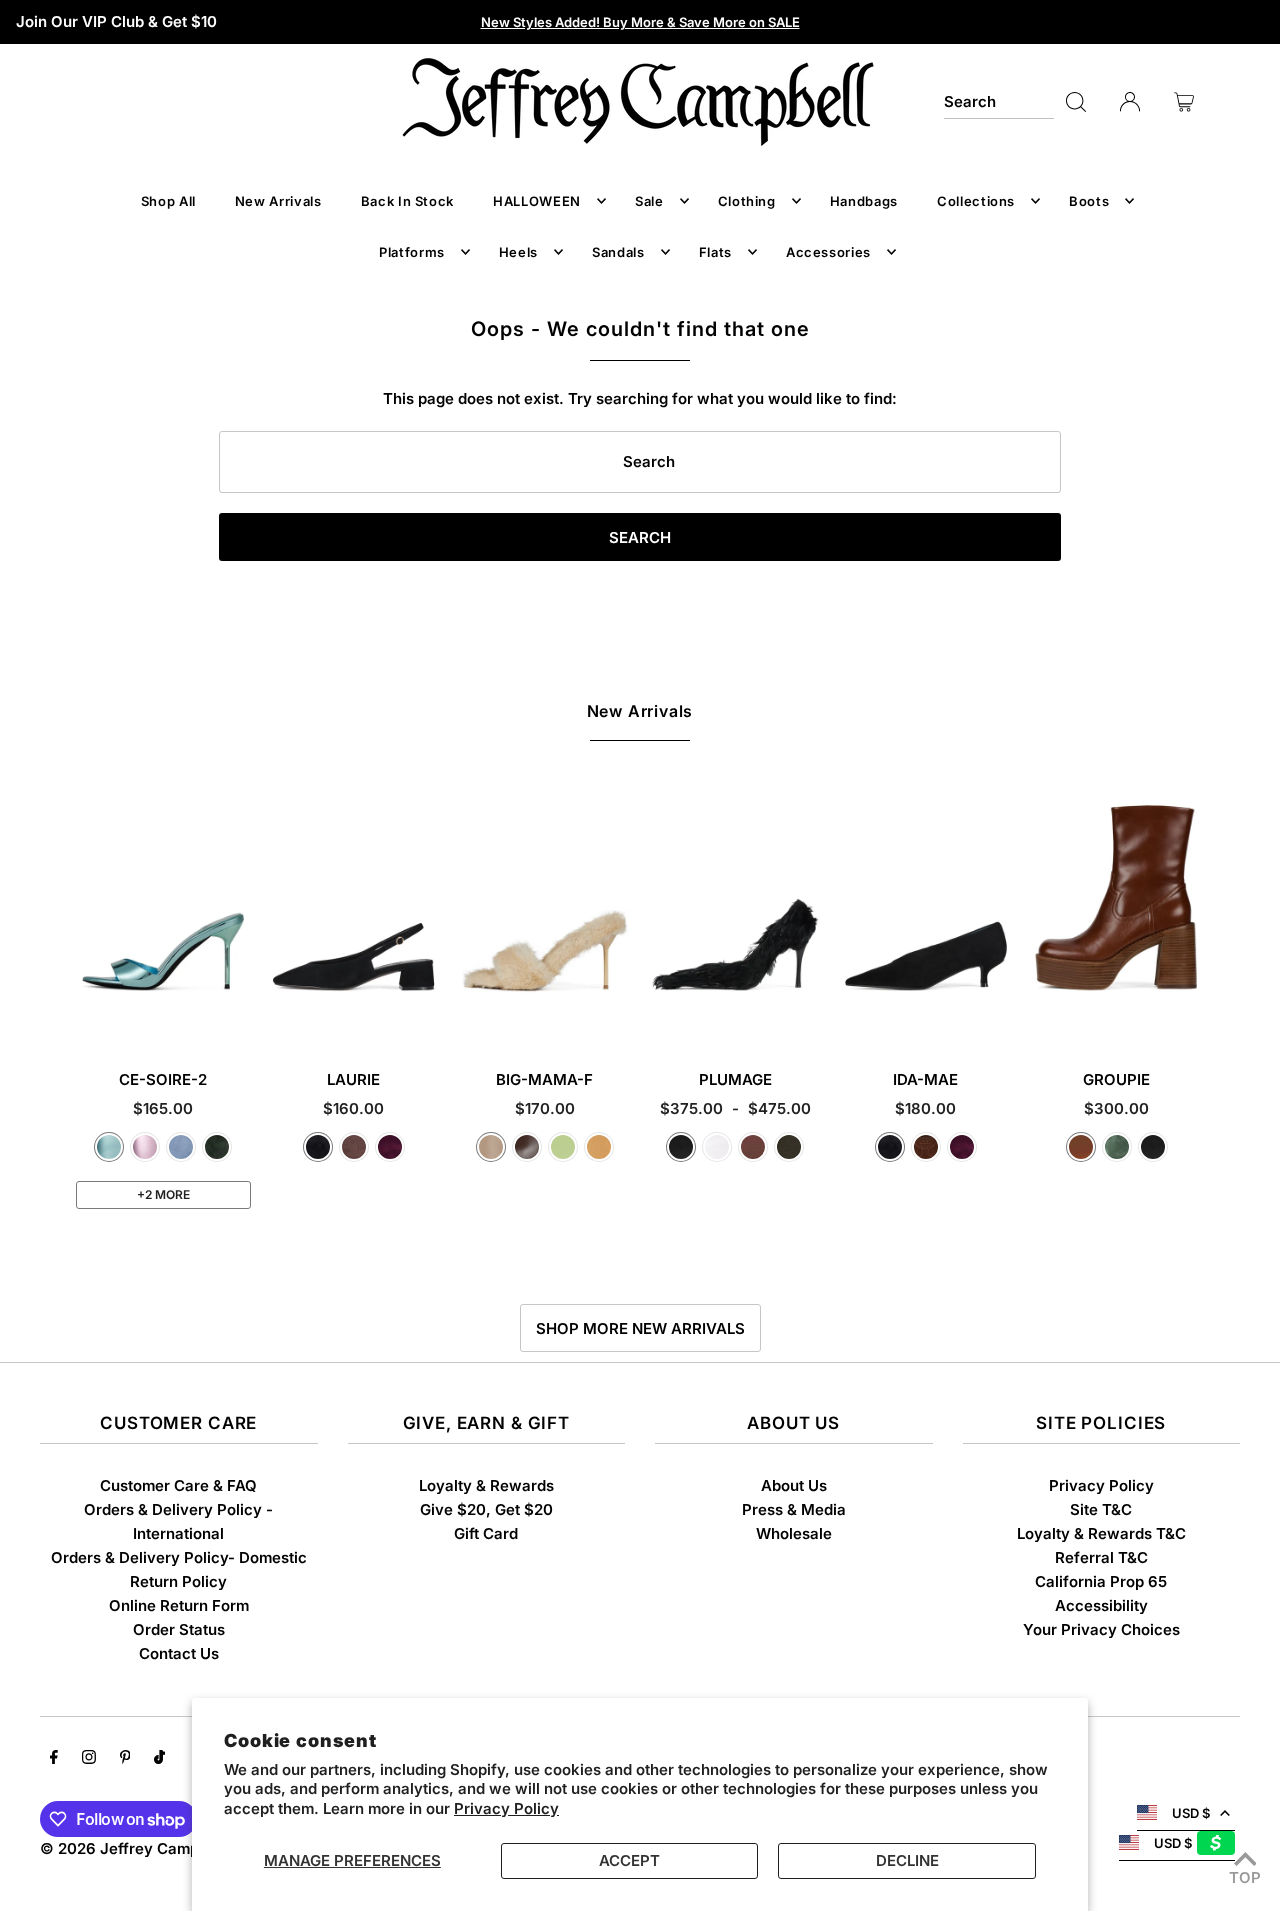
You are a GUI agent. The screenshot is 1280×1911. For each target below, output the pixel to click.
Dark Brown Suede (926, 1147)
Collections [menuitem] (976, 201)
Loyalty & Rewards (486, 1485)
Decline (907, 1860)
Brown (753, 1147)
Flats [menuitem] (715, 252)
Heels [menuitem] (518, 252)
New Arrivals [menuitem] (278, 201)
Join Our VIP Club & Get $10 (116, 21)
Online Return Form (179, 1605)
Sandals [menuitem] (618, 252)
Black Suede (318, 1147)
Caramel (1081, 1147)
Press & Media (794, 1509)
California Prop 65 (1101, 1581)
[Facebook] (54, 1759)
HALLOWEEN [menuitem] (537, 201)
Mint (563, 1147)
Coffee (527, 1147)
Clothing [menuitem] (747, 201)
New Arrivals (640, 711)
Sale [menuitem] (649, 201)
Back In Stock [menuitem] (407, 201)
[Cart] (1184, 102)
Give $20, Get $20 (486, 1509)
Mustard (599, 1147)
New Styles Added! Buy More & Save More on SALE (640, 22)
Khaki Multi (789, 1147)
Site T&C (1101, 1509)
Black (681, 1147)
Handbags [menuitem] (864, 201)
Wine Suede (390, 1147)
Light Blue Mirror (109, 1147)
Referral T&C (1101, 1557)
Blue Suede (181, 1147)
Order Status (179, 1629)
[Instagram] (89, 1759)
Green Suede (217, 1147)
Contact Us (179, 1653)
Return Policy (178, 1581)
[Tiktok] (159, 1759)
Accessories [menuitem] (828, 252)
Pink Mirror (145, 1147)
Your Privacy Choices (1101, 1629)
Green (1117, 1147)
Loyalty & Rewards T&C (1101, 1533)
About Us (794, 1485)
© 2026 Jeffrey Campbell (132, 1848)
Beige (491, 1147)
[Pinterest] (125, 1759)
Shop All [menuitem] (168, 201)
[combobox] (999, 102)
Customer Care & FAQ (178, 1485)
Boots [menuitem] (1089, 201)
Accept (629, 1860)
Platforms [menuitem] (412, 252)
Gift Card (486, 1533)
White (717, 1147)
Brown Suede (354, 1147)
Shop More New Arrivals (640, 1328)
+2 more (163, 1194)
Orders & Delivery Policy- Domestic (179, 1557)
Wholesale (794, 1533)
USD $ (1191, 1813)
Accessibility (1101, 1605)
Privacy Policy (506, 1808)
